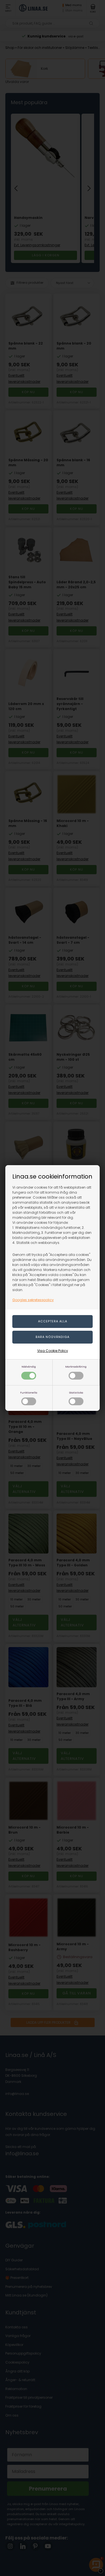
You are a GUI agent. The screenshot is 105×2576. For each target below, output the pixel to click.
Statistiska (76, 1393)
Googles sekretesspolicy (33, 1300)
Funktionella (29, 1393)
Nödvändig (29, 1367)
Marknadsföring (76, 1367)
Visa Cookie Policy (53, 1351)
